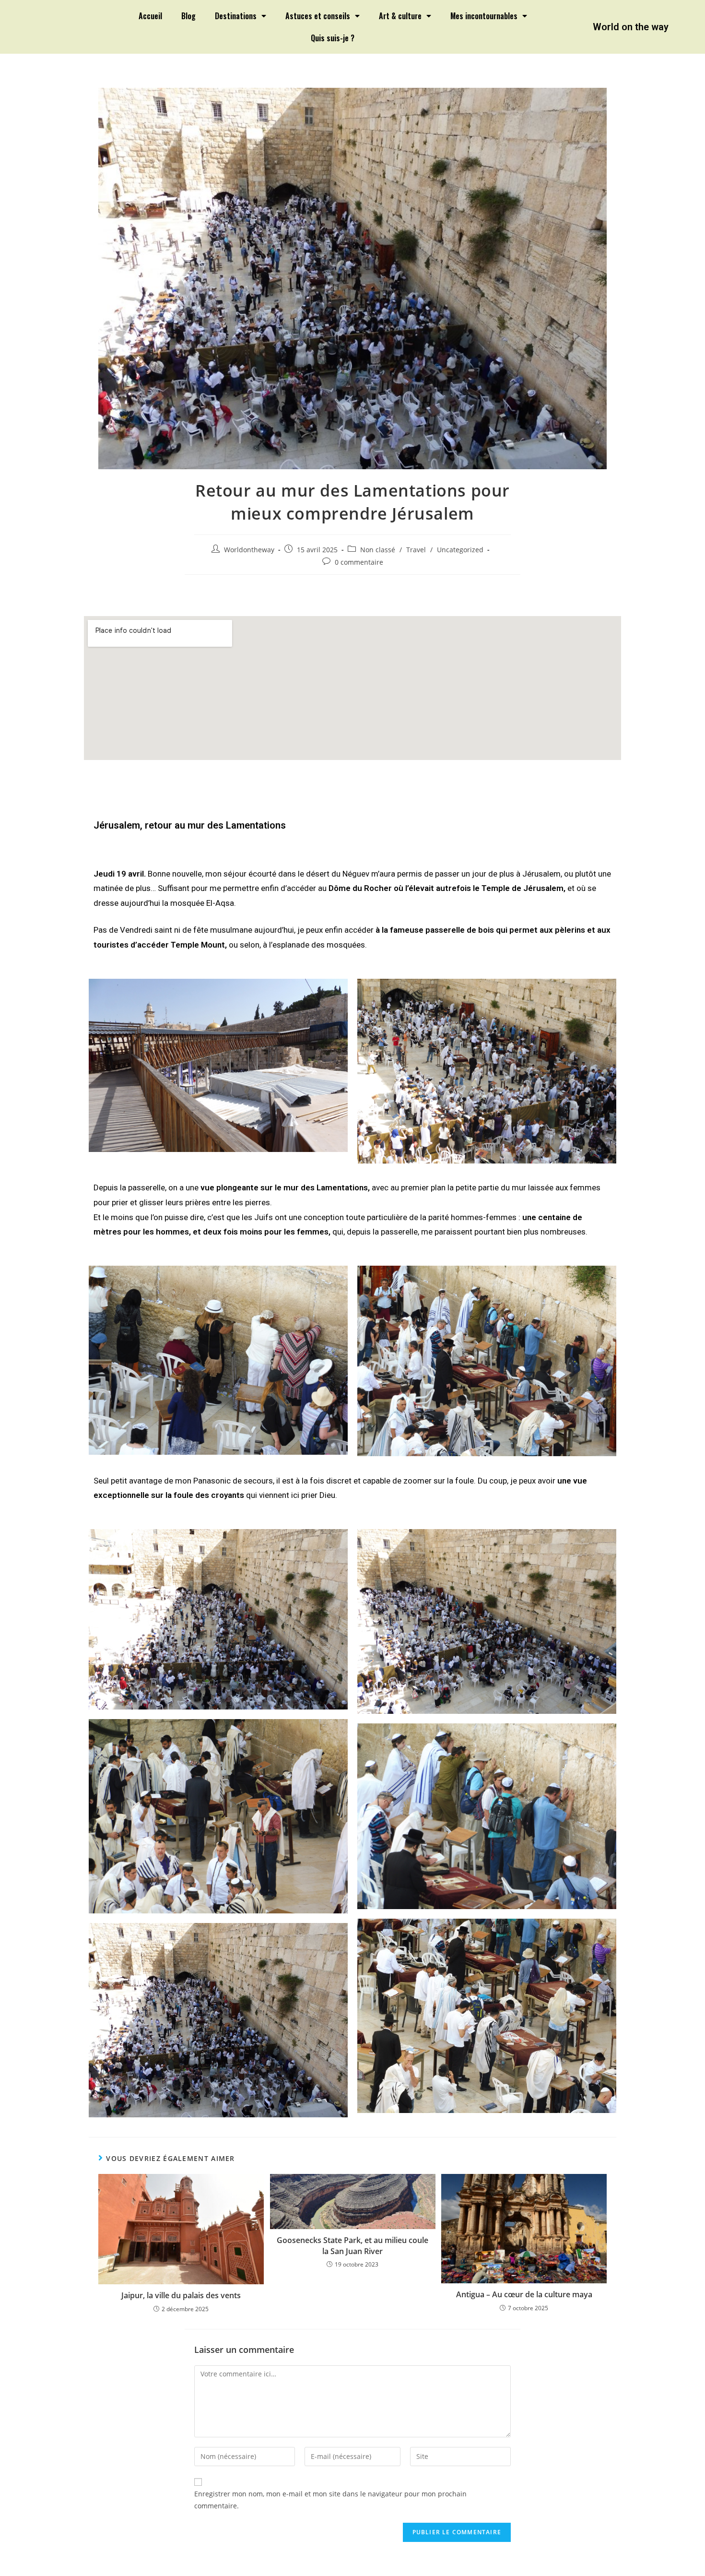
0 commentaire (359, 562)
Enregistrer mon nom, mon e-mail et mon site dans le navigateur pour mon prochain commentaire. (330, 2500)
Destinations (236, 16)
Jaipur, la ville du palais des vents (181, 2295)
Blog (188, 16)
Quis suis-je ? (333, 38)
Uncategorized (460, 550)
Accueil (150, 16)
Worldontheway (249, 550)
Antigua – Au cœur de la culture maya (524, 2294)
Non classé (378, 550)
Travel (416, 550)
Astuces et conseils (318, 16)
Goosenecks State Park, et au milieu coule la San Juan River (352, 2245)
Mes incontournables (484, 16)
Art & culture (400, 16)
